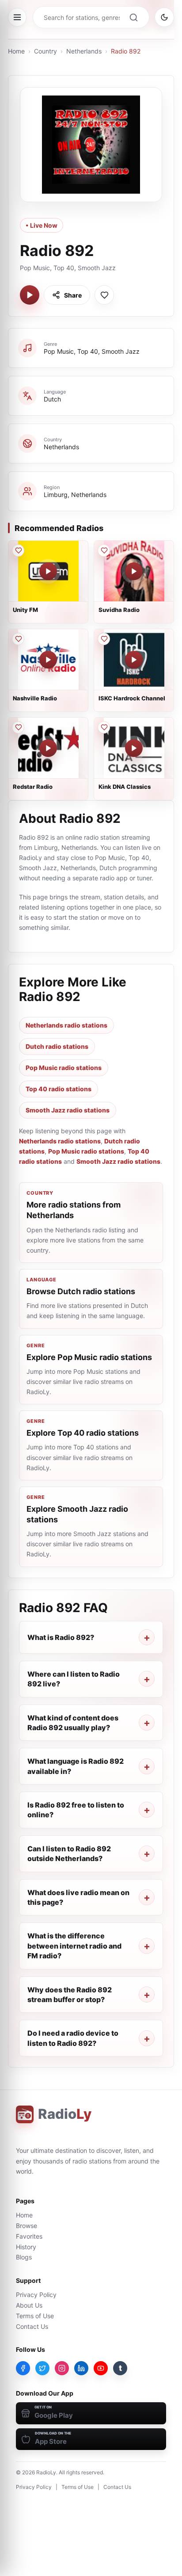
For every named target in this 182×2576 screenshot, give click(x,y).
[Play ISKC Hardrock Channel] (134, 660)
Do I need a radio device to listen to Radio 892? (73, 2038)
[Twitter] (42, 2368)
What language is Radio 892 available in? (76, 1766)
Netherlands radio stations (66, 1025)
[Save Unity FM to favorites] (18, 550)
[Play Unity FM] (48, 571)
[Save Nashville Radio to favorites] (18, 639)
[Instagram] (62, 2368)
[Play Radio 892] (30, 295)
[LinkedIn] (81, 2368)
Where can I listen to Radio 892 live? (74, 1679)
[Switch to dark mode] (164, 17)
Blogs (24, 2257)
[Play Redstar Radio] (48, 748)
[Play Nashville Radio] (48, 660)
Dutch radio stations (57, 1046)
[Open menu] (17, 17)
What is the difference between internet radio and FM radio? (74, 1946)
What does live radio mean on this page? (78, 1897)
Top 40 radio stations (59, 1089)
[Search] (133, 17)
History (26, 2247)
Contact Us (32, 2326)
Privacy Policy (36, 2295)
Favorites (29, 2236)
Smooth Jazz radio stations (68, 1110)
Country (45, 51)
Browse (27, 2226)
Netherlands (84, 51)
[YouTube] (101, 2368)
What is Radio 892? (61, 1637)
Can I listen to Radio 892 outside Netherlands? (69, 1854)
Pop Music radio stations (64, 1068)
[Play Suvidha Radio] (134, 571)
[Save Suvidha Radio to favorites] (104, 550)
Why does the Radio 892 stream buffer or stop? (70, 1995)
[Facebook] (23, 2368)
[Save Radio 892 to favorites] (104, 295)
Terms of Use (35, 2316)
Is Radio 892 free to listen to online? (76, 1810)
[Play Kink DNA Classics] (134, 748)
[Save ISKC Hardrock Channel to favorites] (104, 639)
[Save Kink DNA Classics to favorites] (104, 727)
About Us (29, 2305)
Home (16, 51)
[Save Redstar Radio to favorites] (18, 727)
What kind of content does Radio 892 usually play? (73, 1723)
